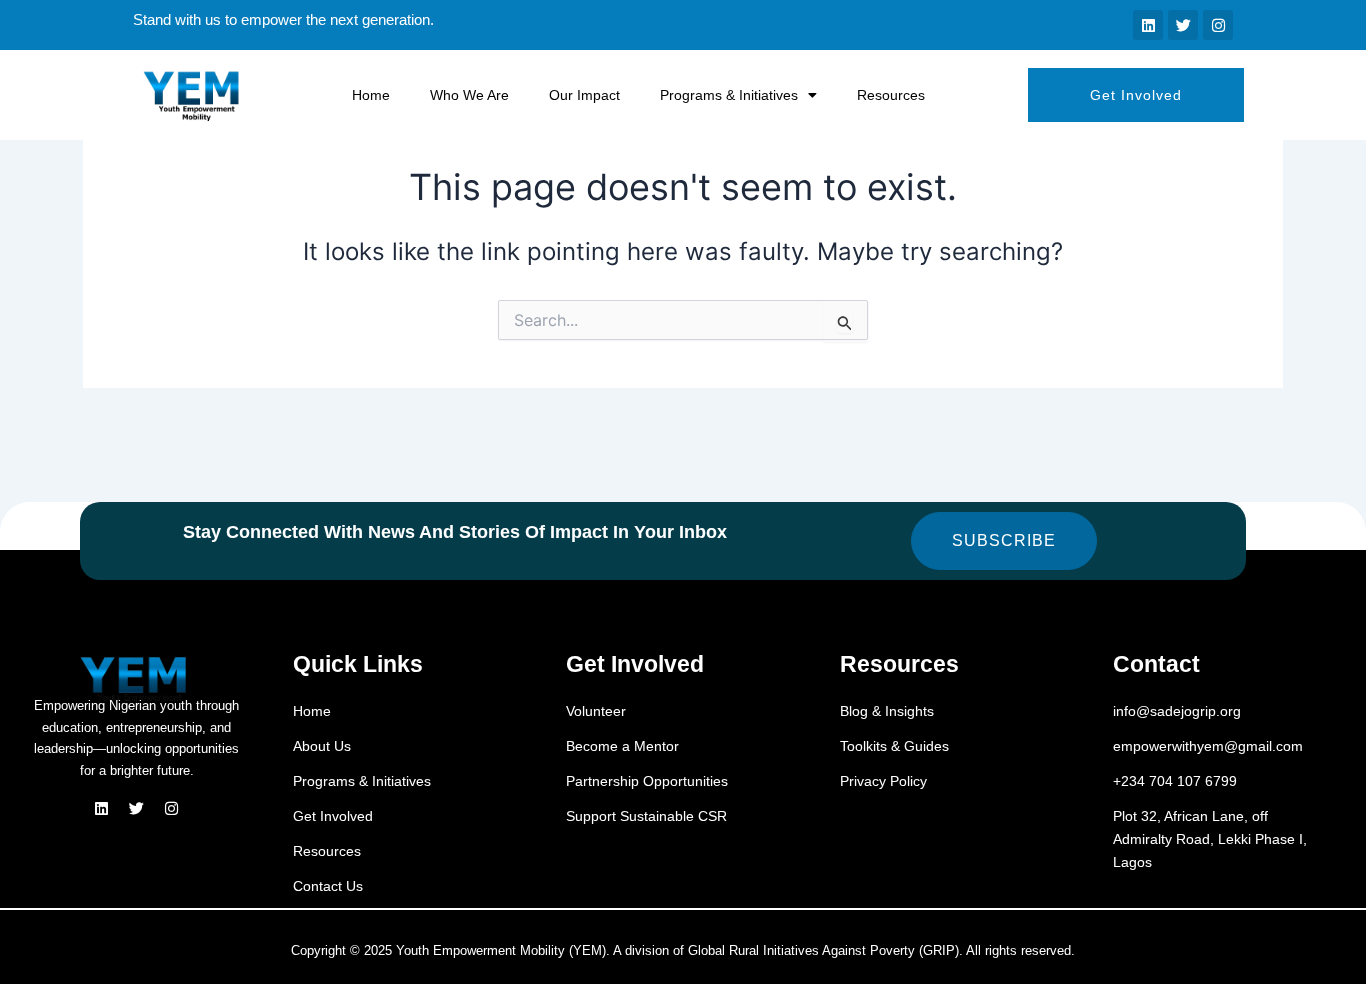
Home (371, 95)
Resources (891, 95)
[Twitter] (137, 809)
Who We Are (469, 95)
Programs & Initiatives (729, 95)
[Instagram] (172, 809)
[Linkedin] (102, 809)
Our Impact (584, 95)
